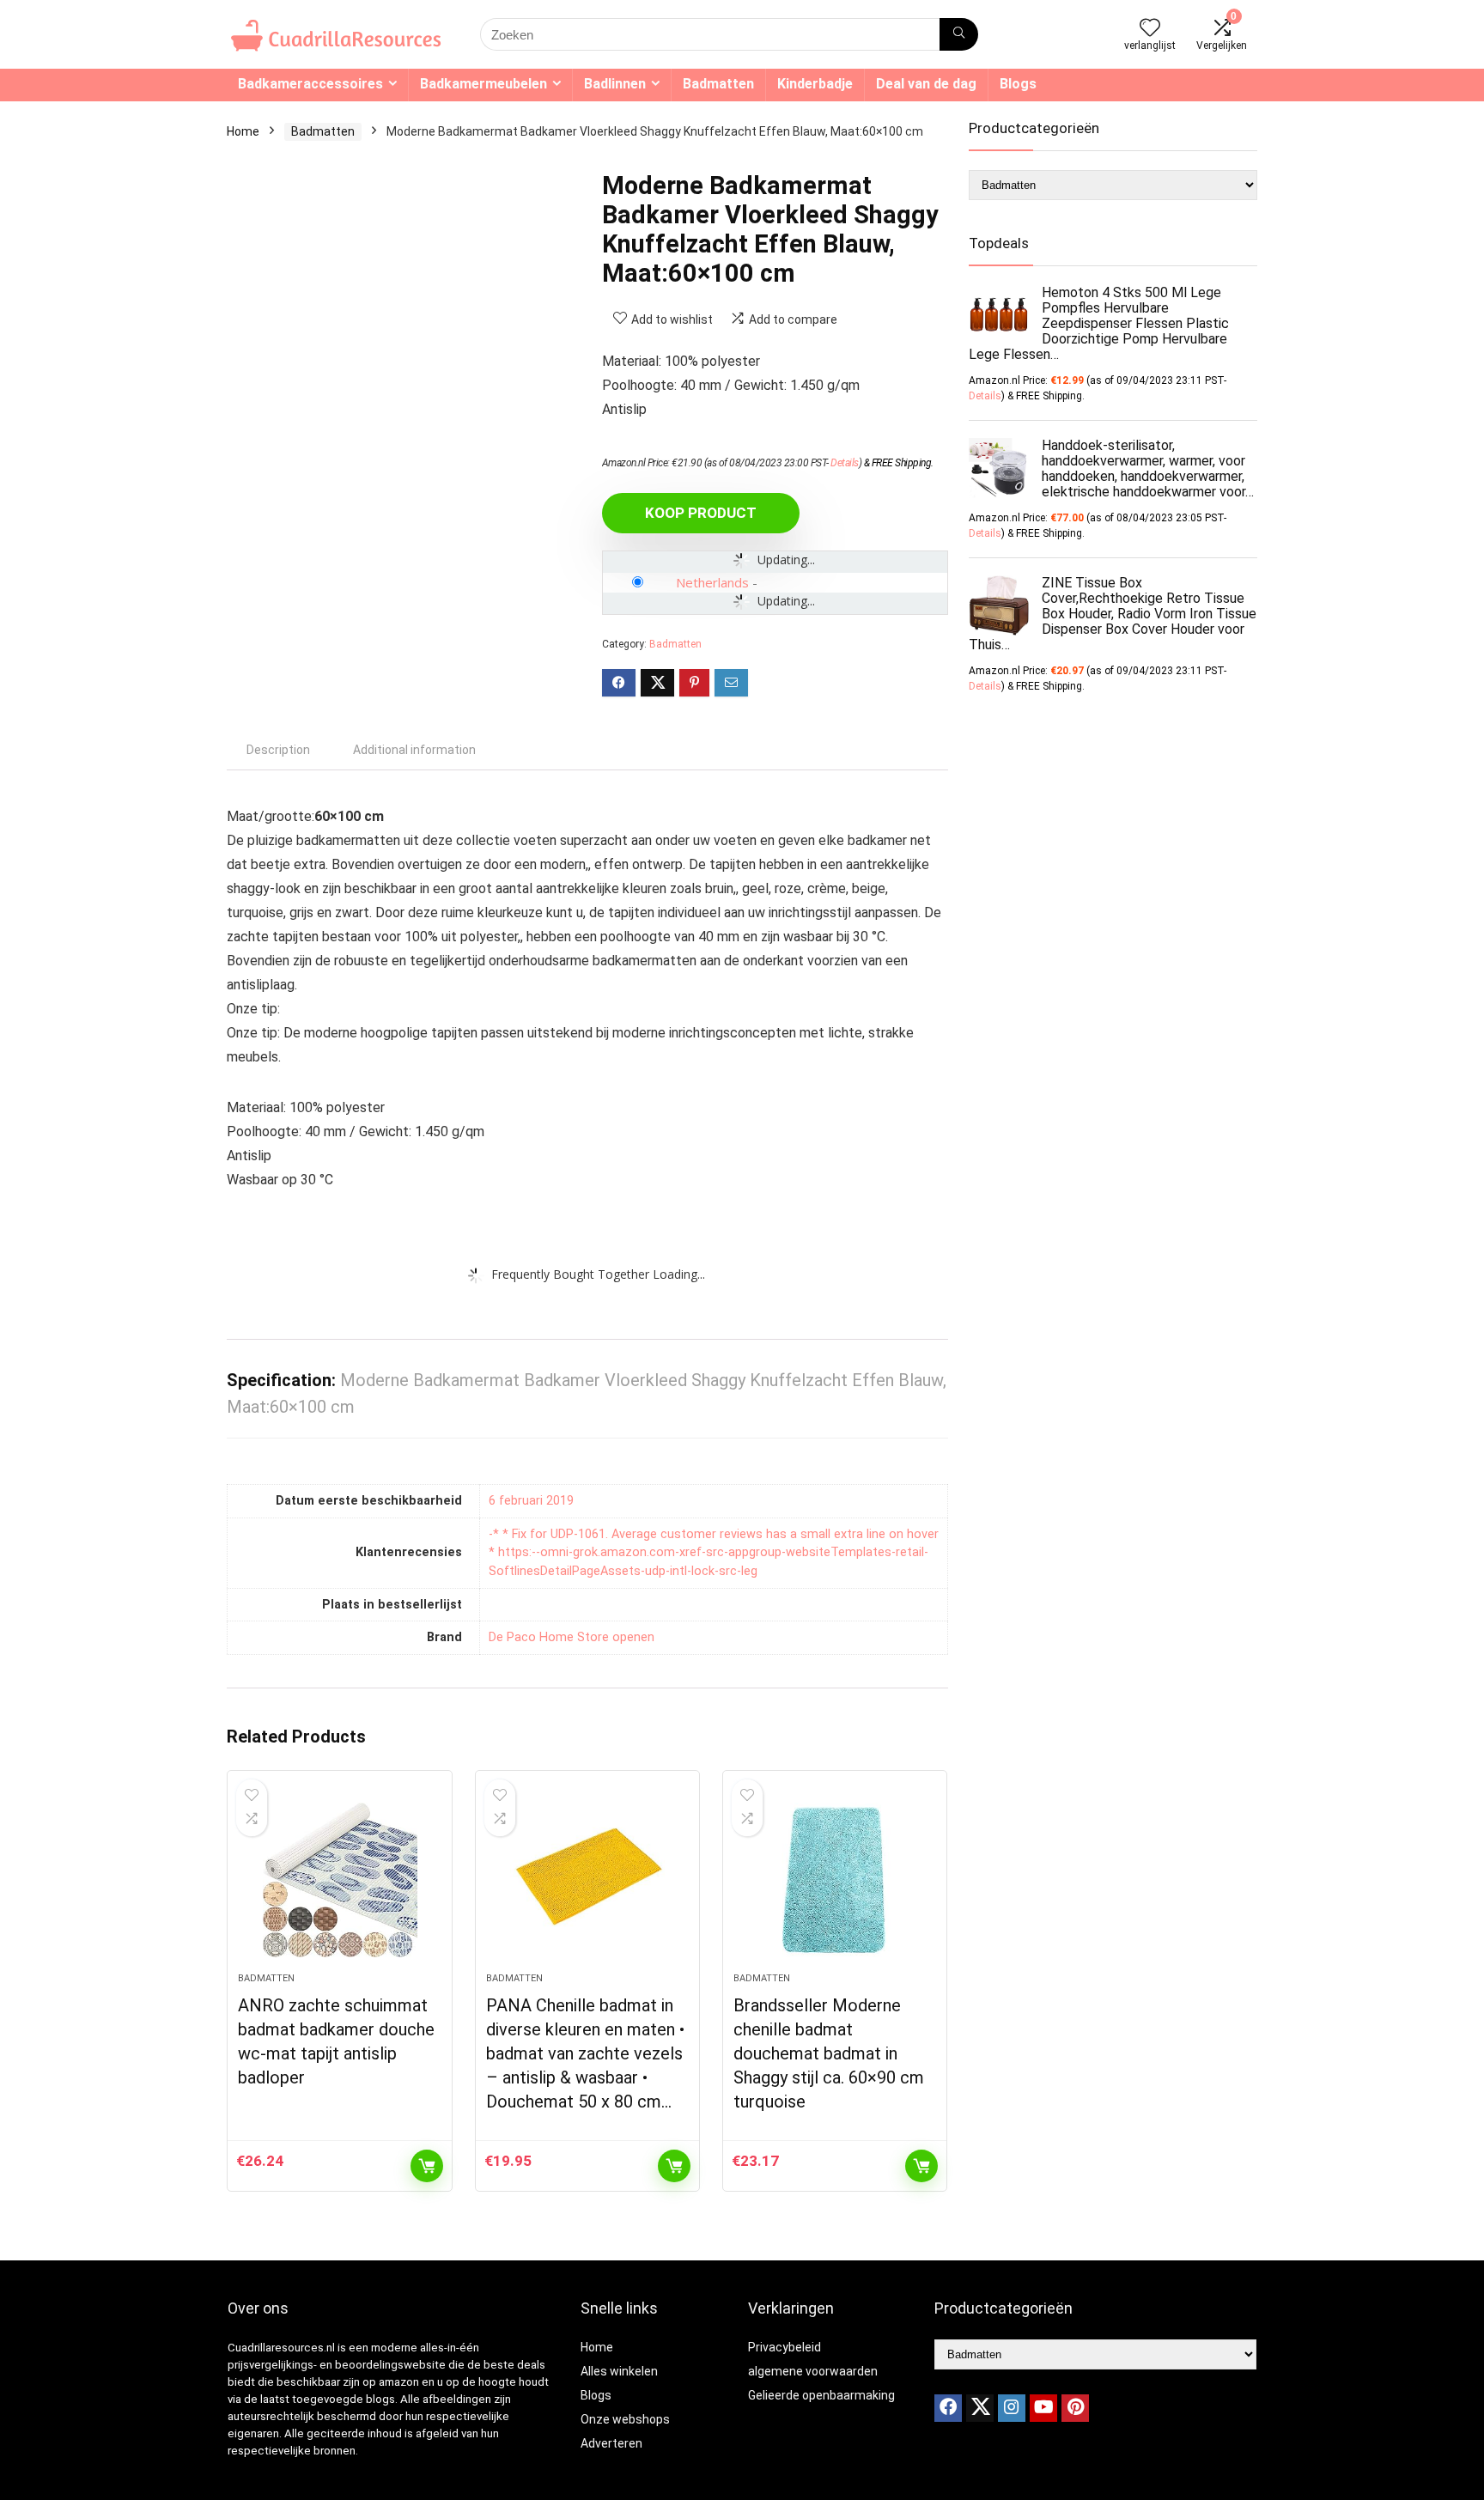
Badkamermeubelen (484, 84)
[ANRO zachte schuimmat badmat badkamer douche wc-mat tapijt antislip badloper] (339, 1880)
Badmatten (718, 84)
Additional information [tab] (414, 750)
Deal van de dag (926, 84)
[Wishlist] (1150, 29)
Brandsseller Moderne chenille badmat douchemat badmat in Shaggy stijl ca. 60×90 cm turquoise (829, 2053)
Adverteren (611, 2443)
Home (243, 131)
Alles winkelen (619, 2371)
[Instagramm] (1012, 2408)
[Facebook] (948, 2408)
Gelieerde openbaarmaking (821, 2395)
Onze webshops (625, 2419)
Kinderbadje (815, 84)
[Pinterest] (1075, 2408)
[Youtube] (1043, 2408)
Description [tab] (278, 750)
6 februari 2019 (531, 1501)
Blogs (1018, 84)
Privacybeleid (785, 2347)
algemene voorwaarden (813, 2371)
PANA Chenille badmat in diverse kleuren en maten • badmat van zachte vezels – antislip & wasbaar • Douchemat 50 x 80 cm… (585, 2053)
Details (845, 463)
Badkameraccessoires (310, 84)
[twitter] (980, 2408)
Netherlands (712, 582)
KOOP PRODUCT (701, 513)
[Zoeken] (959, 34)
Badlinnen (615, 84)
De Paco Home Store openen (572, 1637)
